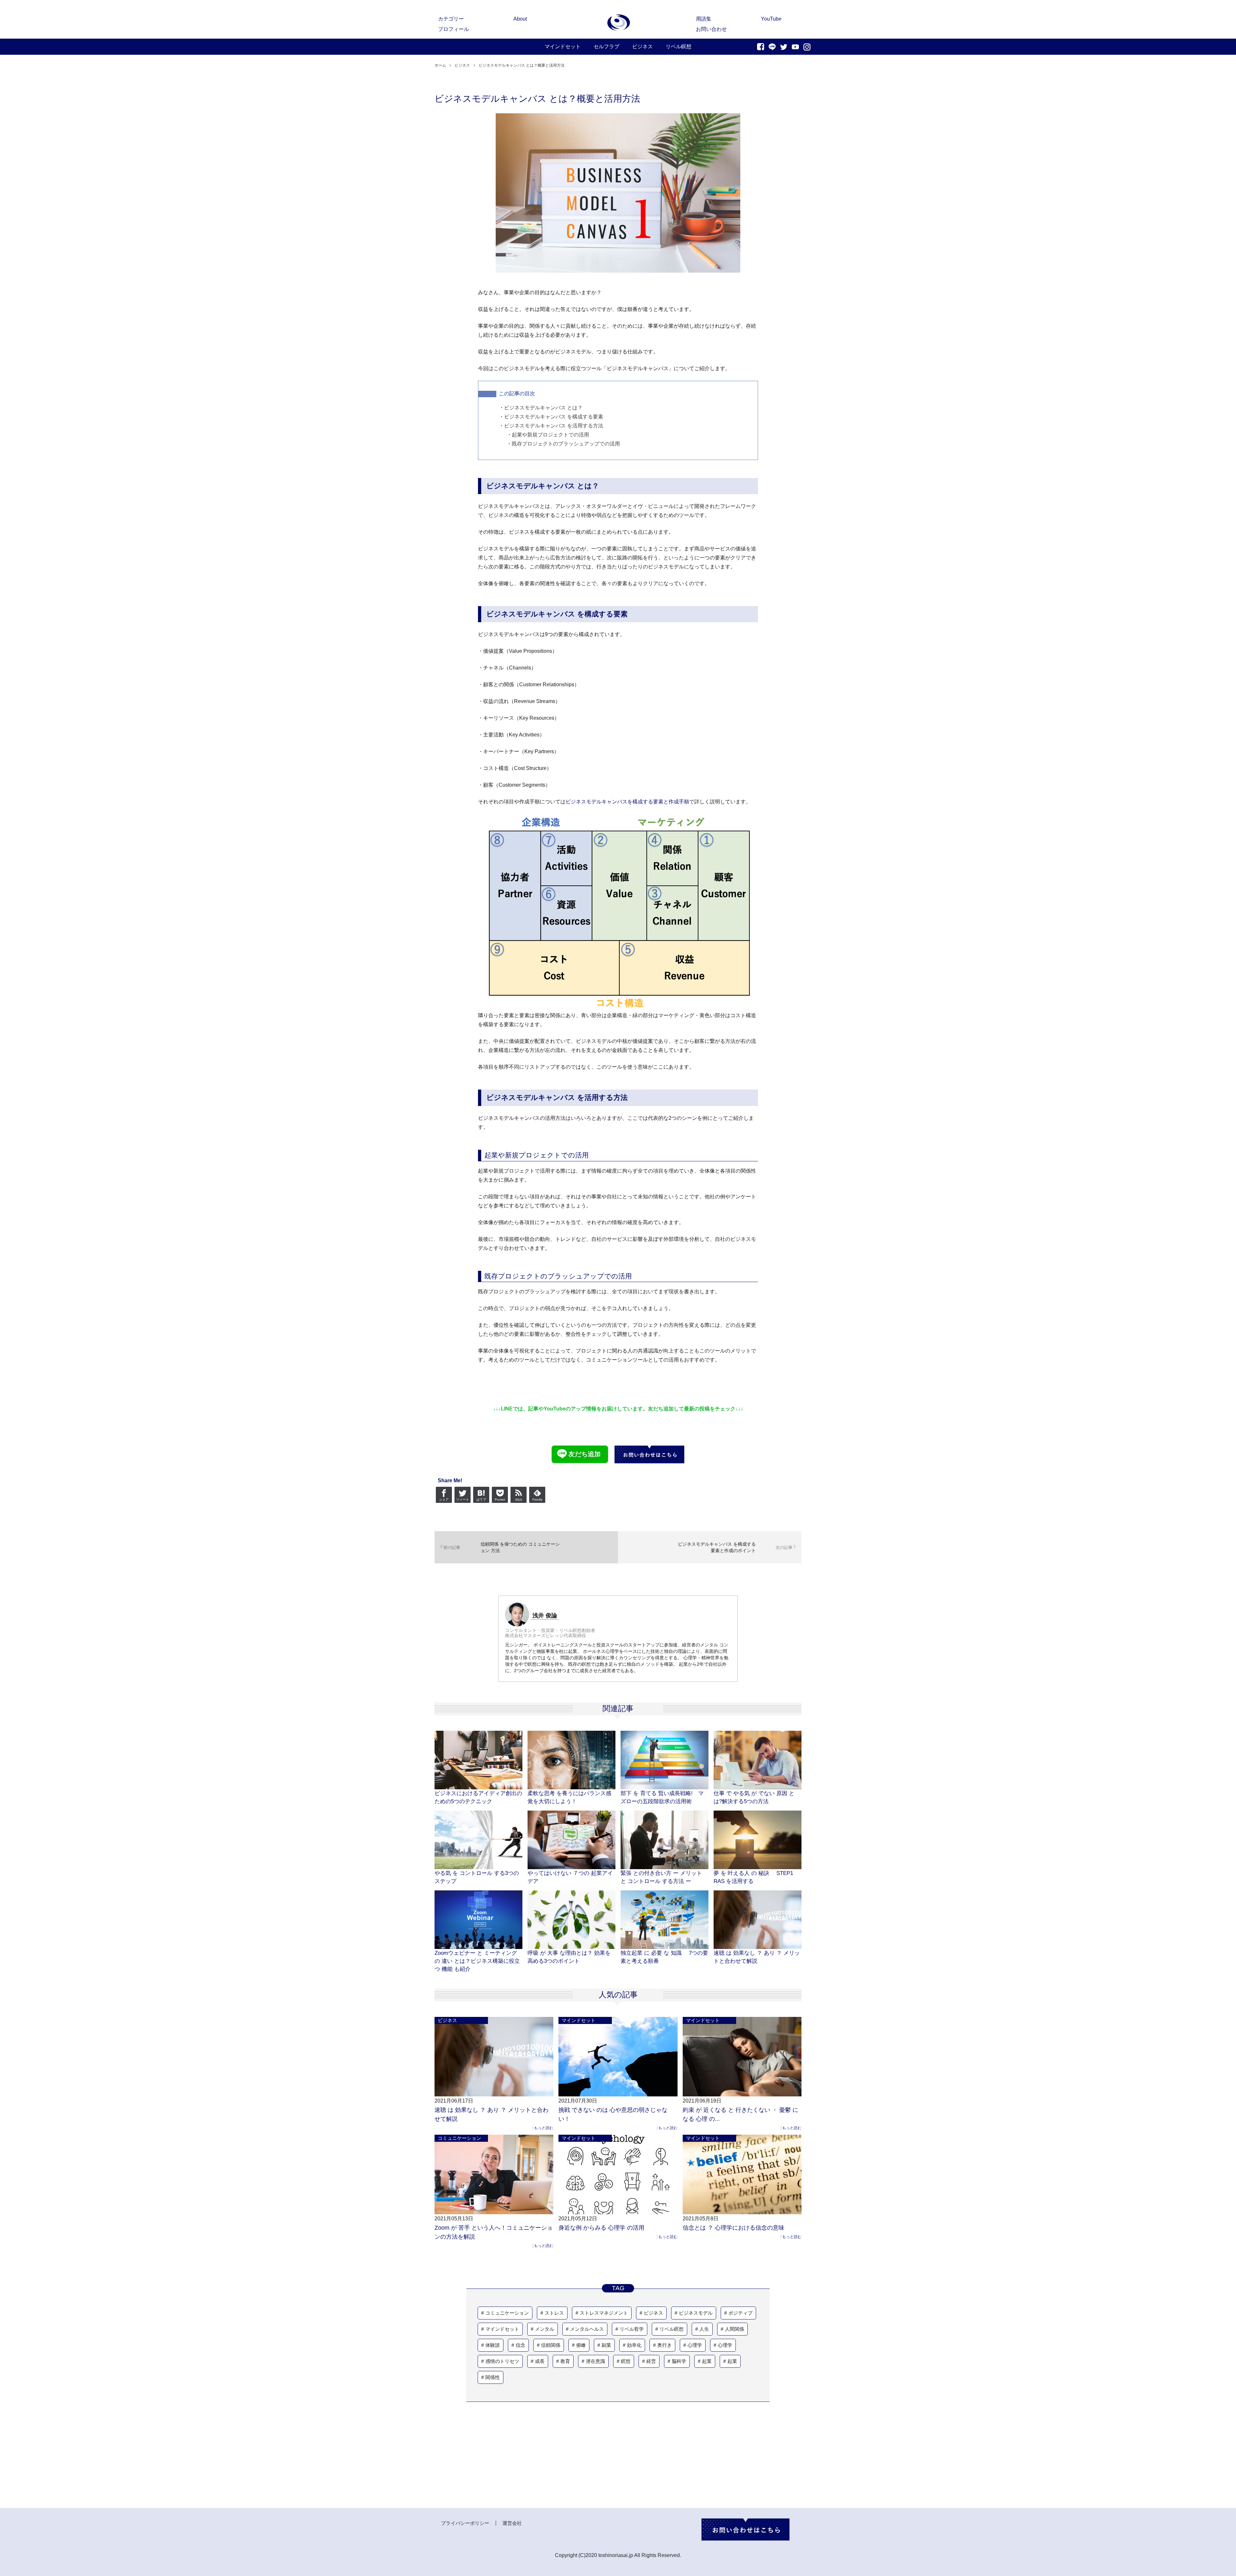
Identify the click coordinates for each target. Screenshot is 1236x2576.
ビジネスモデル (696, 2313)
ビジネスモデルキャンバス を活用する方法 (554, 426)
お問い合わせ (711, 29)
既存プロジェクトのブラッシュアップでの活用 (566, 444)
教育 (565, 2361)
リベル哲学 (632, 2329)
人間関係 (735, 2329)
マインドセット (579, 2020)
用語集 (704, 19)
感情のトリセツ (502, 2361)
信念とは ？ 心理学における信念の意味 (734, 2228)
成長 (540, 2361)
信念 (520, 2345)
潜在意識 (595, 2361)
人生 (704, 2329)
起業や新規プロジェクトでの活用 (550, 435)
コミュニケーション (459, 2138)
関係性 (493, 2377)
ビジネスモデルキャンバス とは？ (543, 408)
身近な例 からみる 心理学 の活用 (601, 2228)
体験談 (493, 2345)
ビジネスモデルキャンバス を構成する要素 (554, 417)
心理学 (695, 2345)
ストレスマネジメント (604, 2313)
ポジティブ (740, 2313)
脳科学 (679, 2361)
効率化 (634, 2345)
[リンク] (619, 23)
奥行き (665, 2345)
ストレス (554, 2313)
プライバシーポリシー (465, 2523)
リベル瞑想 (672, 2329)
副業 (606, 2345)
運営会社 (512, 2523)
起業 (707, 2361)
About (520, 19)
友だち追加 (585, 1454)
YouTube (771, 19)
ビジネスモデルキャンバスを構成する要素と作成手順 (627, 802)
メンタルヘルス (587, 2329)
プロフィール (454, 29)
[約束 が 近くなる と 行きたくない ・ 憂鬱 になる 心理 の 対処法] (742, 2056)
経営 (651, 2361)
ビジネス (447, 2020)
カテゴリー (451, 19)
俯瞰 (581, 2345)
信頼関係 (551, 2345)
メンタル (545, 2329)
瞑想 (626, 2361)
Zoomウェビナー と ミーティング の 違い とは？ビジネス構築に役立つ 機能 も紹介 (477, 1961)
